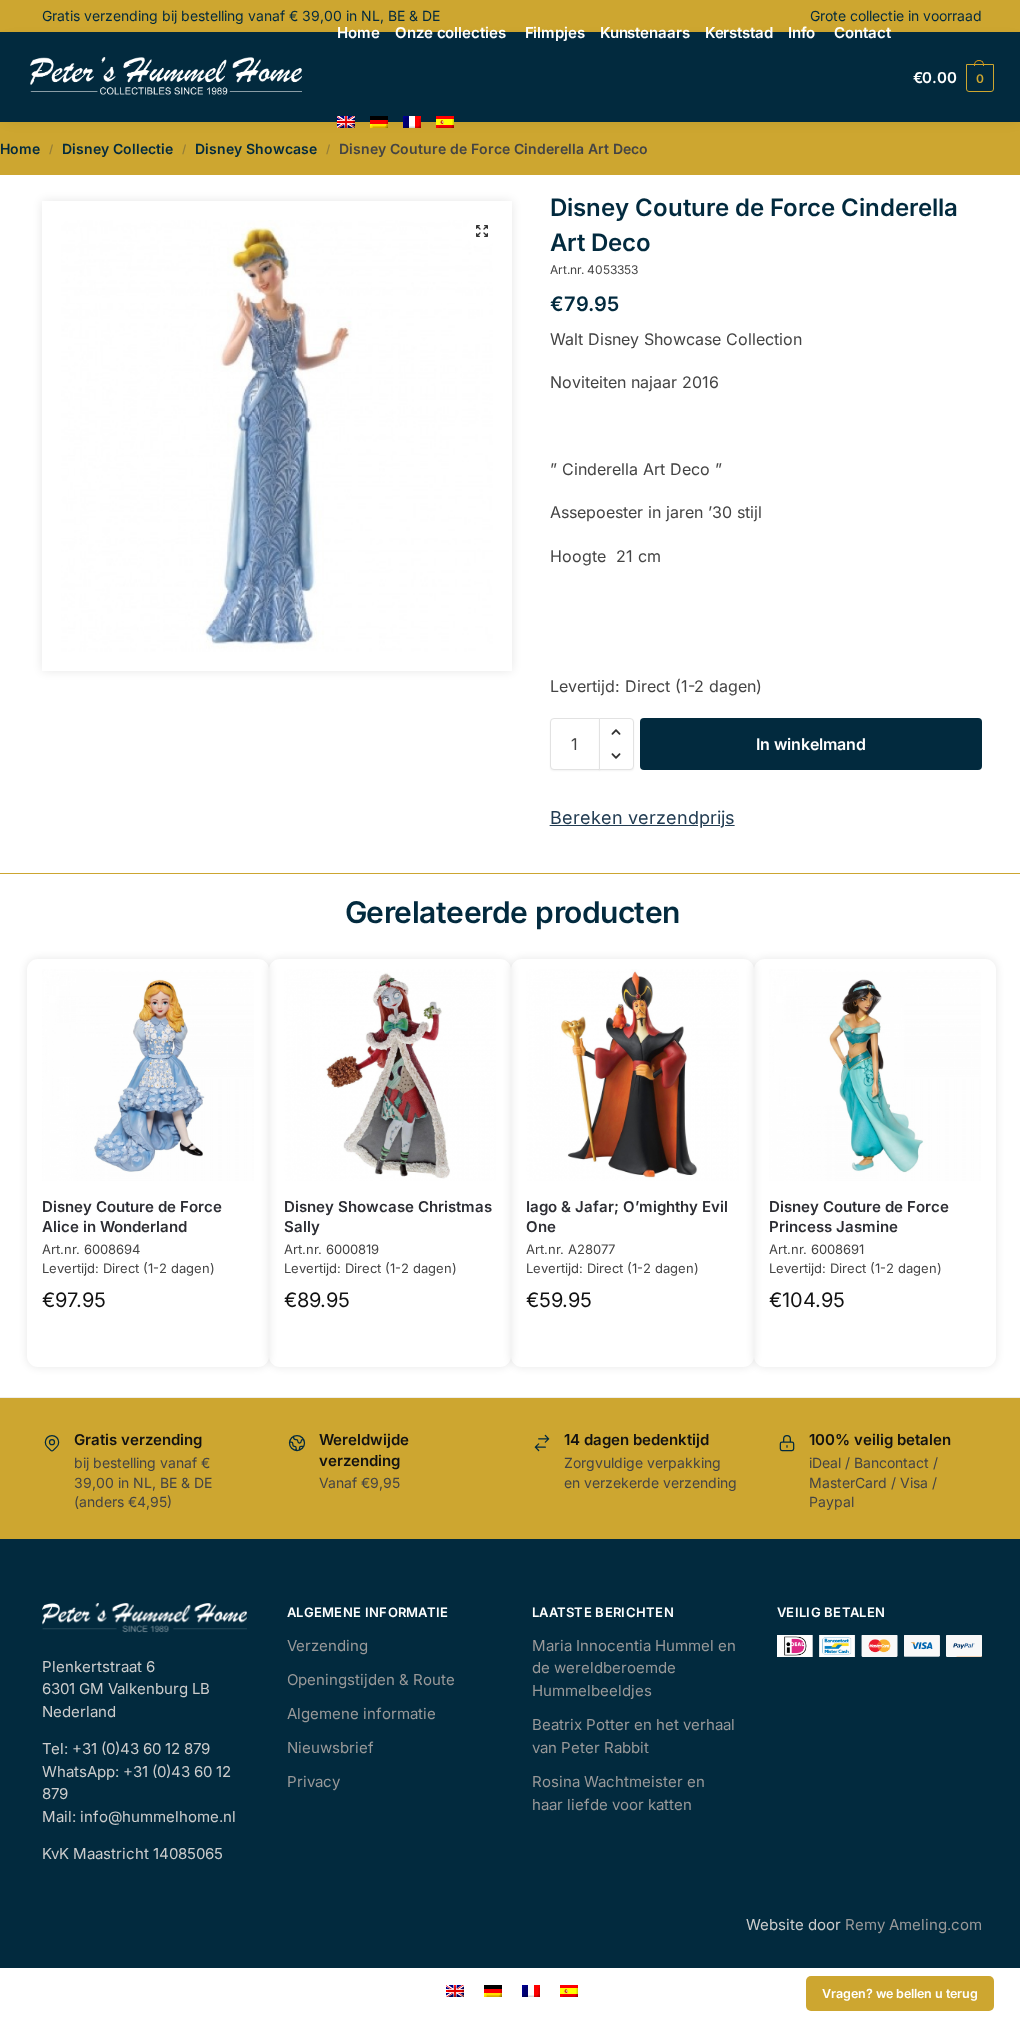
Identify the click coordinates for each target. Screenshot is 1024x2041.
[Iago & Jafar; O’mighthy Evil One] (632, 1075)
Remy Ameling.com (913, 1924)
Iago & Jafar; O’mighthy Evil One (627, 1216)
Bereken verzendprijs (642, 817)
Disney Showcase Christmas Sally (388, 1216)
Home (20, 148)
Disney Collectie (117, 148)
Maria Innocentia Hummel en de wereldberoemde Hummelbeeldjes (634, 1668)
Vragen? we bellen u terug (900, 1993)
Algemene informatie (361, 1713)
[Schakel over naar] (346, 123)
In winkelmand (811, 744)
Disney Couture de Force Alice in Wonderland (132, 1216)
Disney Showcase (256, 148)
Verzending (327, 1645)
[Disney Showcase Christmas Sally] (390, 1075)
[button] (482, 231)
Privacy (313, 1781)
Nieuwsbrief (330, 1747)
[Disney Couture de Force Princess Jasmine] (875, 1075)
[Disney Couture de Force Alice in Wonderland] (148, 1075)
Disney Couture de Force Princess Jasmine (859, 1216)
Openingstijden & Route (371, 1679)
